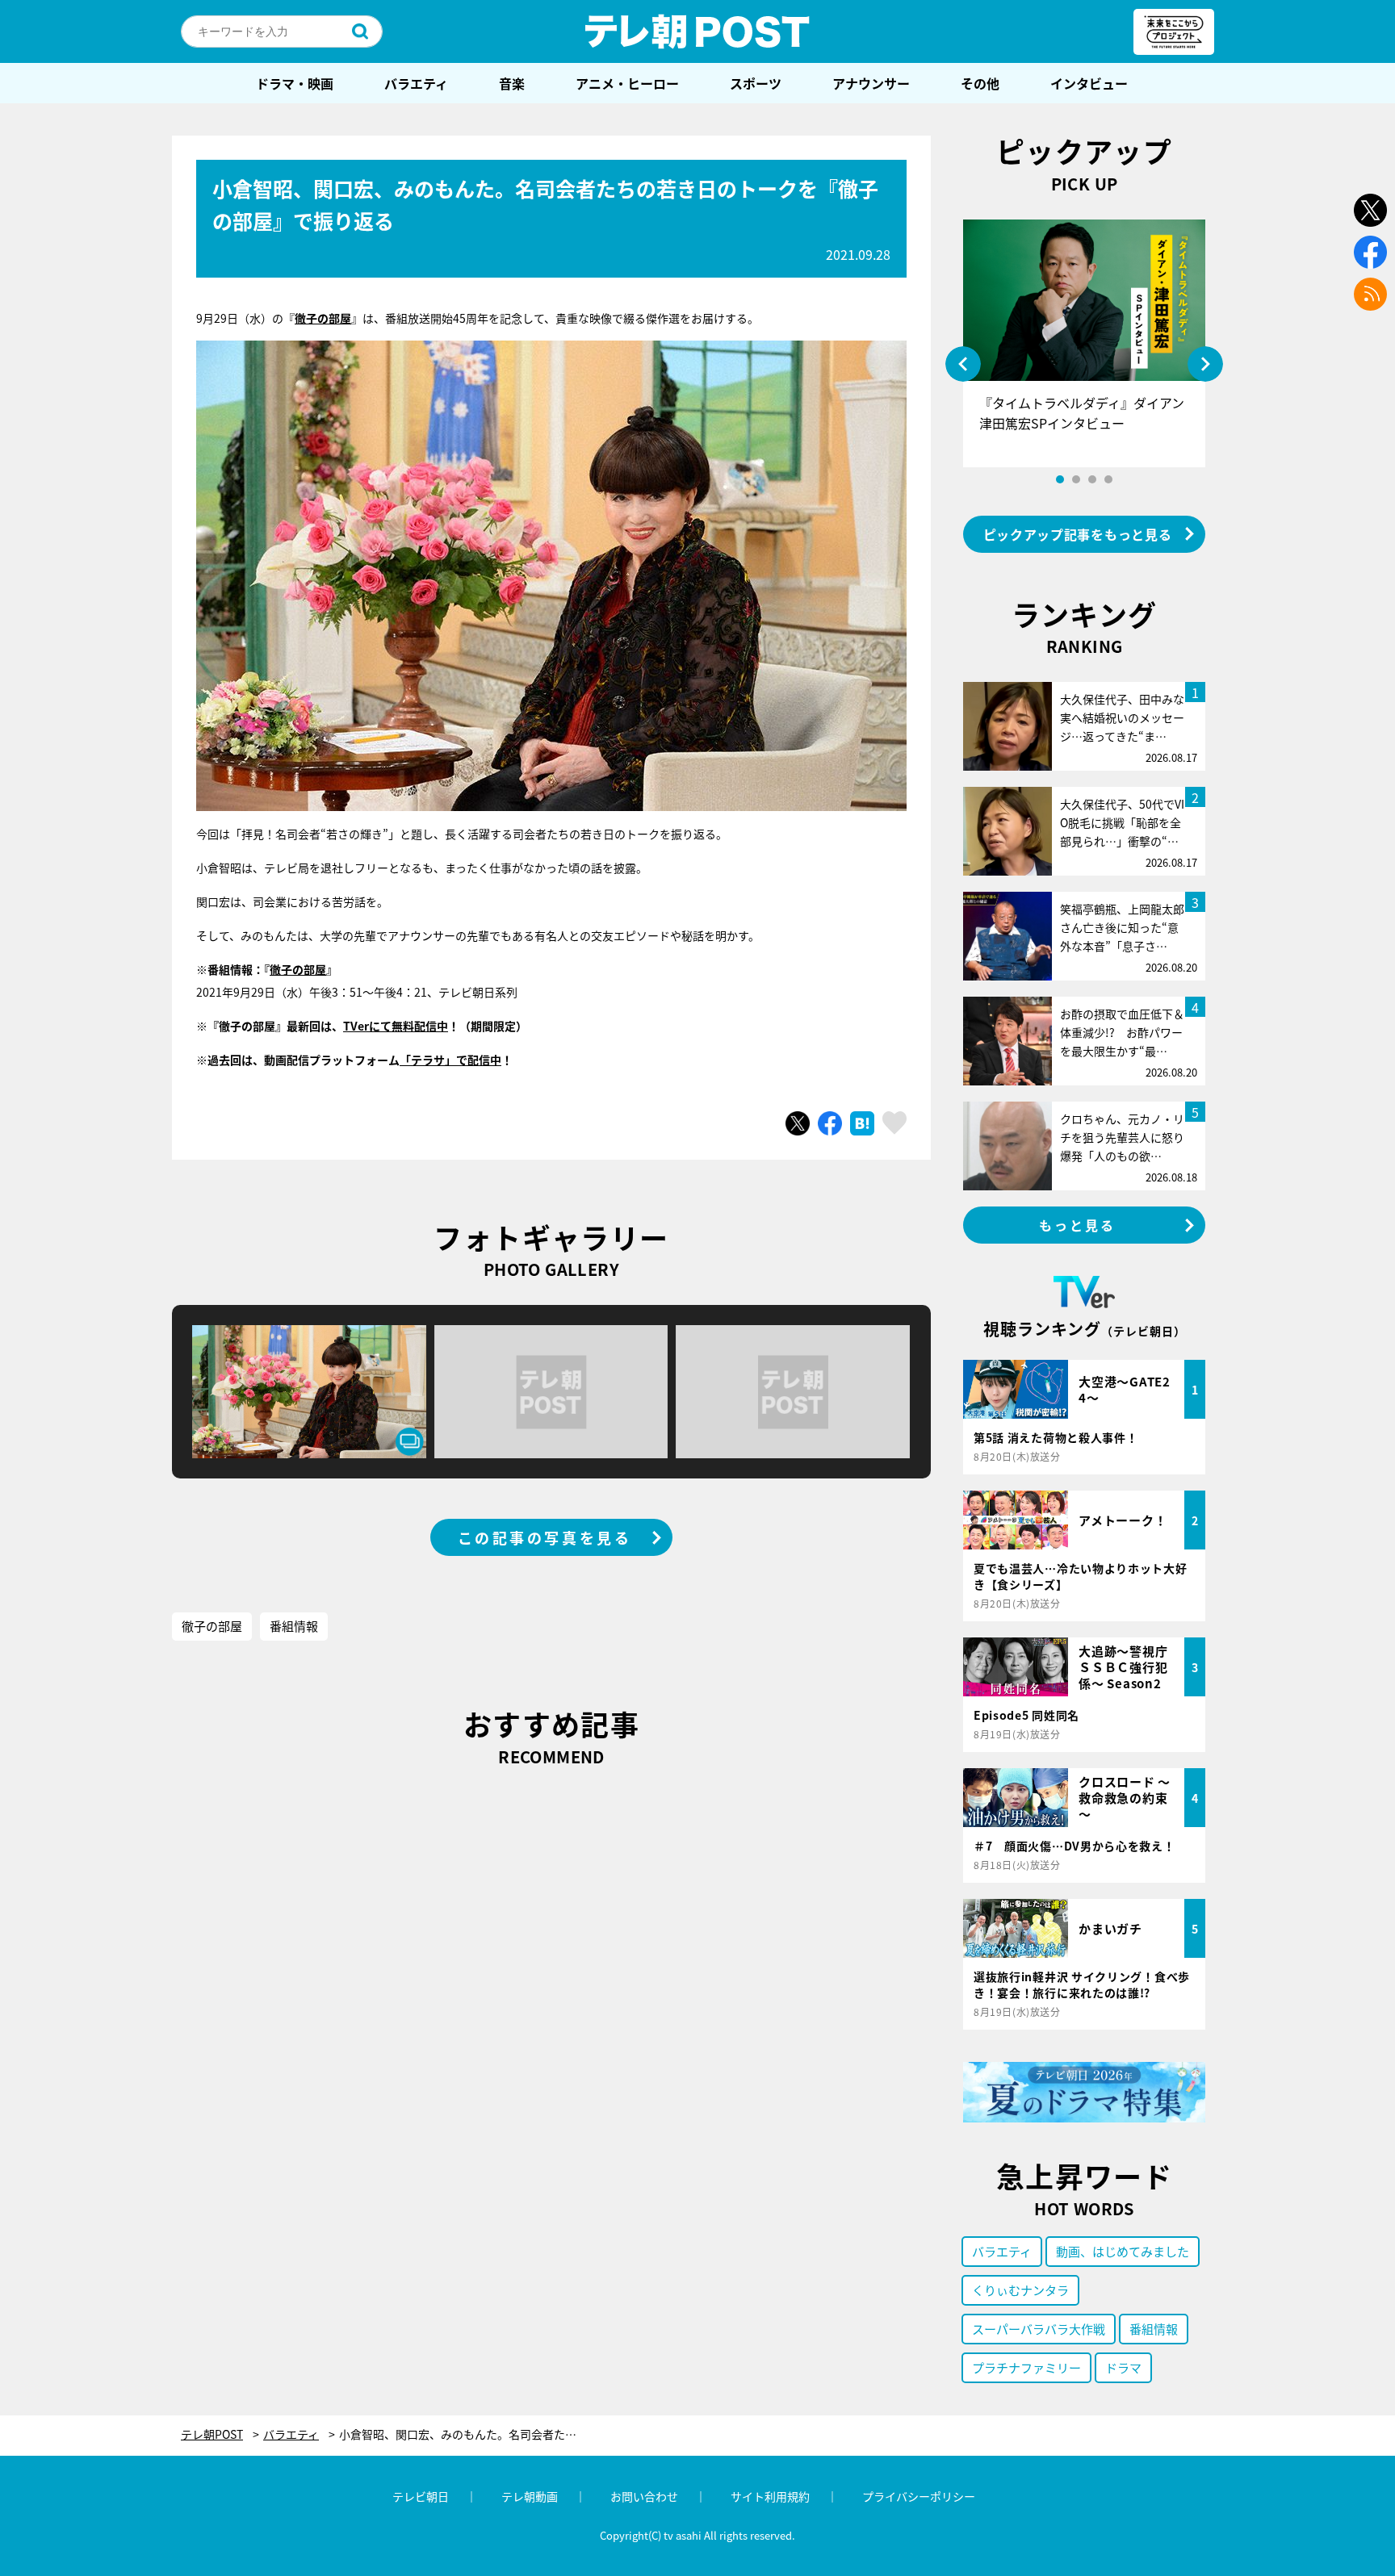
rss (1370, 294)
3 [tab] (1092, 479)
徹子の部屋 (298, 969)
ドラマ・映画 (295, 83)
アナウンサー (871, 83)
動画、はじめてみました (1123, 2251)
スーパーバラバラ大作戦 (1039, 2329)
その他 (980, 83)
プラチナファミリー (1026, 2367)
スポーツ (756, 83)
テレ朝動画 (530, 2496)
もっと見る (1078, 1225)
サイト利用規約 (770, 2496)
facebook (1370, 252)
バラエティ (416, 83)
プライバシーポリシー (919, 2496)
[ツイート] (798, 1123)
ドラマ (1123, 2367)
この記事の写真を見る (545, 1537)
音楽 (512, 83)
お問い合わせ (644, 2496)
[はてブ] (862, 1123)
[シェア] (830, 1123)
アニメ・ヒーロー (627, 83)
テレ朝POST (697, 31)
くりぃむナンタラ (1020, 2290)
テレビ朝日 (421, 2496)
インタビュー (1089, 83)
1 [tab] (1060, 479)
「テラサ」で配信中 (450, 1060)
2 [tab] (1076, 479)
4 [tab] (1108, 479)
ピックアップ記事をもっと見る (1078, 534)
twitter (1370, 210)
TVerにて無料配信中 (396, 1026)
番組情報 (294, 1626)
